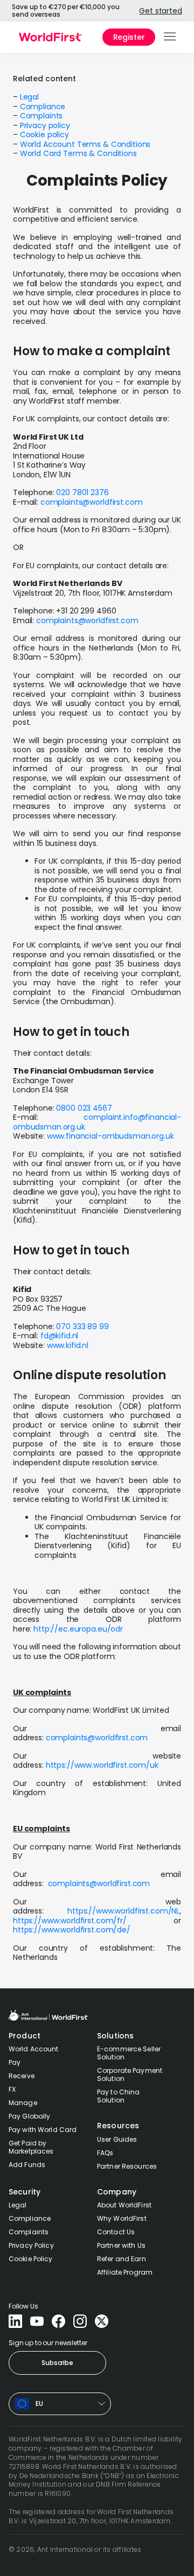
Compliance (43, 107)
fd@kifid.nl (59, 1336)
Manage (23, 2103)
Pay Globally (29, 2116)
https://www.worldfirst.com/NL (123, 1911)
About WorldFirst (124, 2205)
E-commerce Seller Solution (129, 2053)
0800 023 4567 (84, 1108)
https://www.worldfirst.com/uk (101, 1765)
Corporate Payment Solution (130, 2074)
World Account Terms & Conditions (85, 144)
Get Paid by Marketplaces (31, 2147)
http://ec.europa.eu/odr (78, 1629)
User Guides (117, 2139)
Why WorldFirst (122, 2218)
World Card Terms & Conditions (78, 153)
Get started (160, 11)
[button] (171, 37)
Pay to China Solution (118, 2096)
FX (12, 2089)
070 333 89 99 (82, 1326)
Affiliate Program (125, 2272)
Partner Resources (127, 2166)
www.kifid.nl (68, 1345)
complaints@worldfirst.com (92, 502)
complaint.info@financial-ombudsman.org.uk (97, 1122)
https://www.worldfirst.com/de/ (72, 1930)
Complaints (41, 116)
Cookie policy (44, 135)
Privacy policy (45, 125)
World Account (34, 2049)
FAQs (105, 2153)
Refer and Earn (122, 2259)
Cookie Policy (31, 2259)
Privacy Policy (31, 2245)
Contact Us (116, 2232)
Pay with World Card (43, 2130)
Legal (29, 97)
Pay (15, 2062)
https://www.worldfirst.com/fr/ (70, 1921)
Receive (22, 2076)
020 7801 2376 (82, 492)
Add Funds (27, 2165)
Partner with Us (121, 2245)
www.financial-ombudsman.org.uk (110, 1136)
